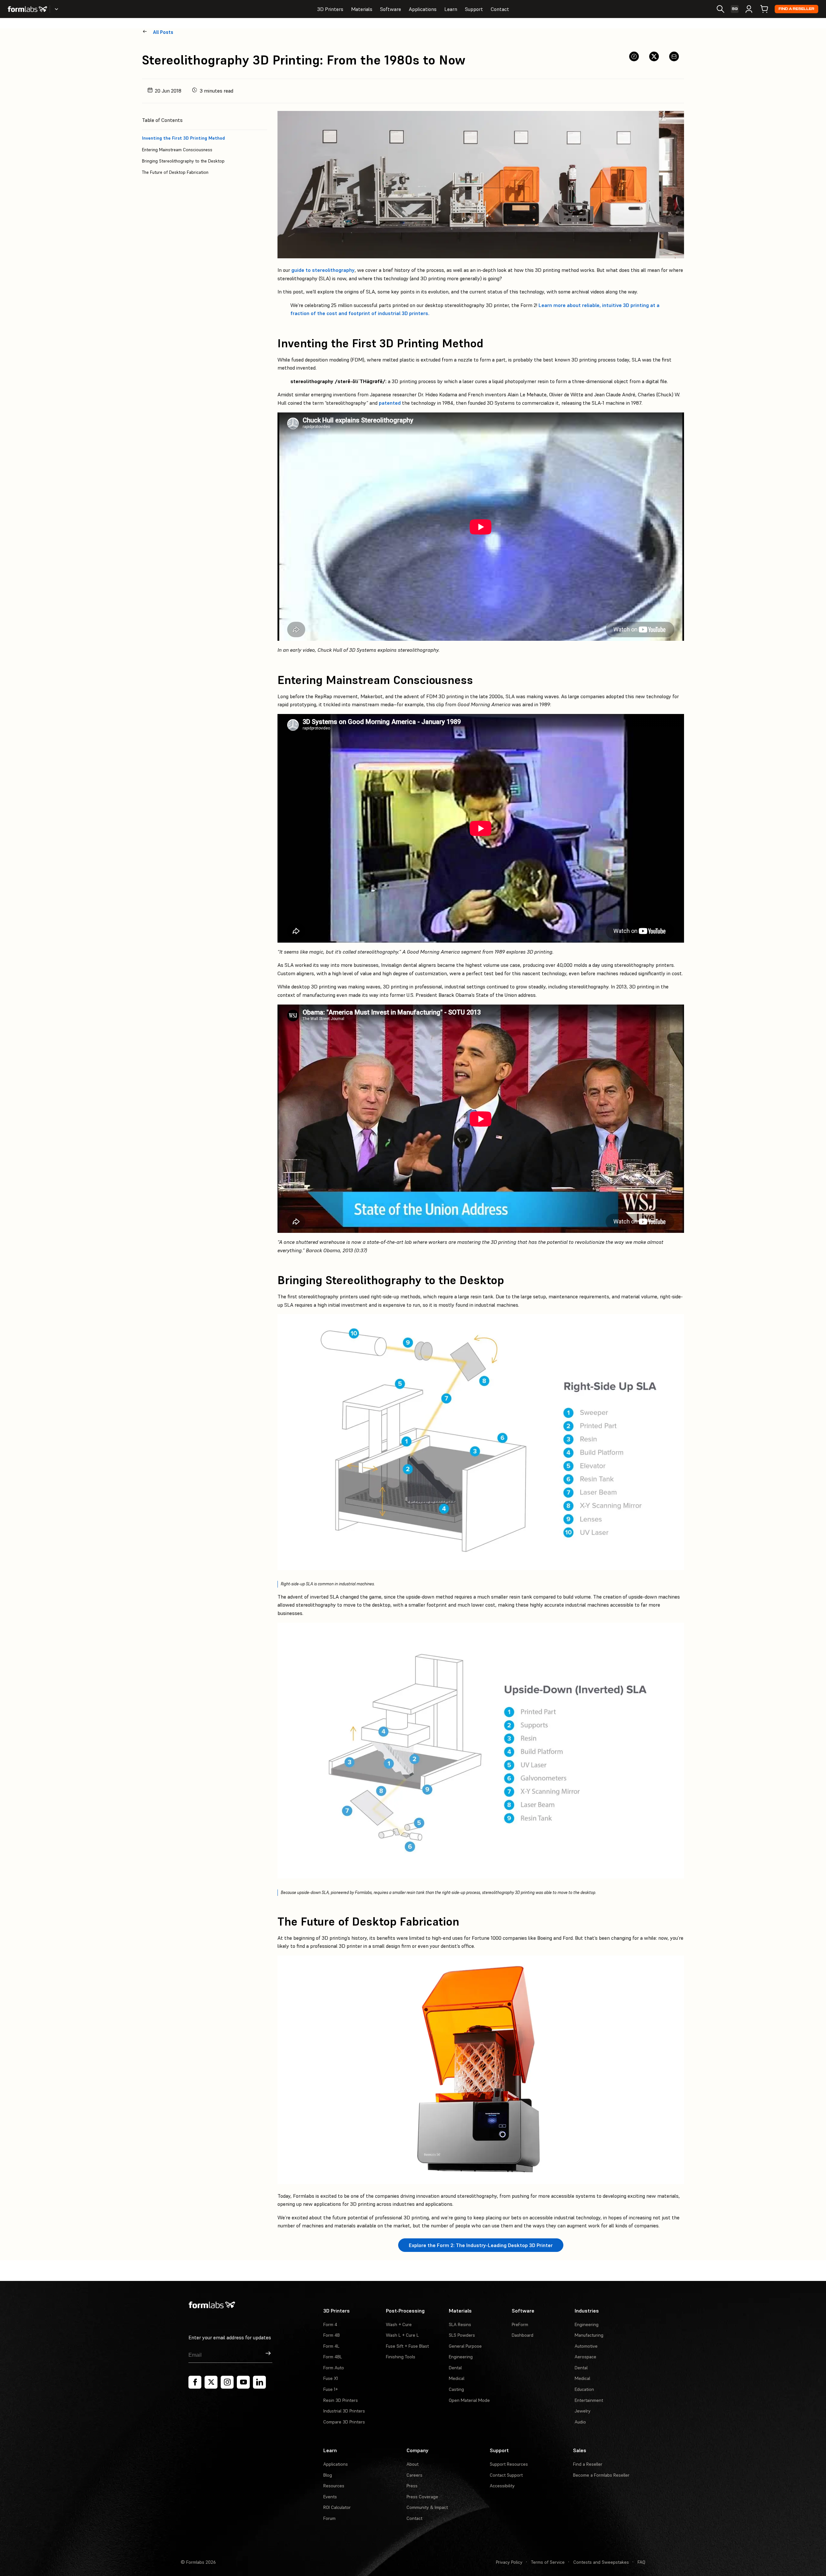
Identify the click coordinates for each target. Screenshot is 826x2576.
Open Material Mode (469, 2400)
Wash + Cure (399, 2324)
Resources (334, 2486)
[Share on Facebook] (634, 56)
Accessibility (502, 2486)
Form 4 (330, 2324)
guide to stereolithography (323, 270)
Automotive (586, 2346)
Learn (451, 9)
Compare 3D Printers (344, 2422)
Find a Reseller (796, 9)
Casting (456, 2389)
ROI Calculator (337, 2507)
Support (474, 9)
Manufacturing (589, 2335)
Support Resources (509, 2464)
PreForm (520, 2324)
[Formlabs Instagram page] (227, 2382)
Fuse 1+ (331, 2389)
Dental (455, 2368)
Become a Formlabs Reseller (601, 2475)
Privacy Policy (509, 2562)
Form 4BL (333, 2357)
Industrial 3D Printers (344, 2411)
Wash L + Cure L (402, 2335)
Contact (500, 9)
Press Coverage (422, 2497)
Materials (362, 9)
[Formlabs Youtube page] (243, 2382)
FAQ (641, 2562)
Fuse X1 (331, 2378)
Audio (580, 2422)
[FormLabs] (27, 9)
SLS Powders (462, 2335)
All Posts (163, 32)
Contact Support (506, 2475)
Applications (423, 9)
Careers (414, 2475)
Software (391, 9)
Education (584, 2389)
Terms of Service (548, 2562)
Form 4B (332, 2335)
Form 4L (331, 2346)
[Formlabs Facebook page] (195, 2382)
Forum (329, 2518)
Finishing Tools (401, 2357)
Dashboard (523, 2335)
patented (390, 403)
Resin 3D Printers (341, 2400)
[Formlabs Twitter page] (211, 2382)
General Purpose (465, 2346)
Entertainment (589, 2400)
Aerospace (585, 2357)
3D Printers (330, 9)
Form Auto (334, 2368)
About (413, 2464)
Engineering (461, 2357)
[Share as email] (674, 56)
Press (412, 2486)
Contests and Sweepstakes (601, 2562)
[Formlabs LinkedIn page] (259, 2382)
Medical (457, 2378)
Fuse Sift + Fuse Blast (407, 2346)
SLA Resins (460, 2324)
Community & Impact (427, 2507)
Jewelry (583, 2411)
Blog (328, 2475)
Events (330, 2497)
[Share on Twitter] (654, 56)
